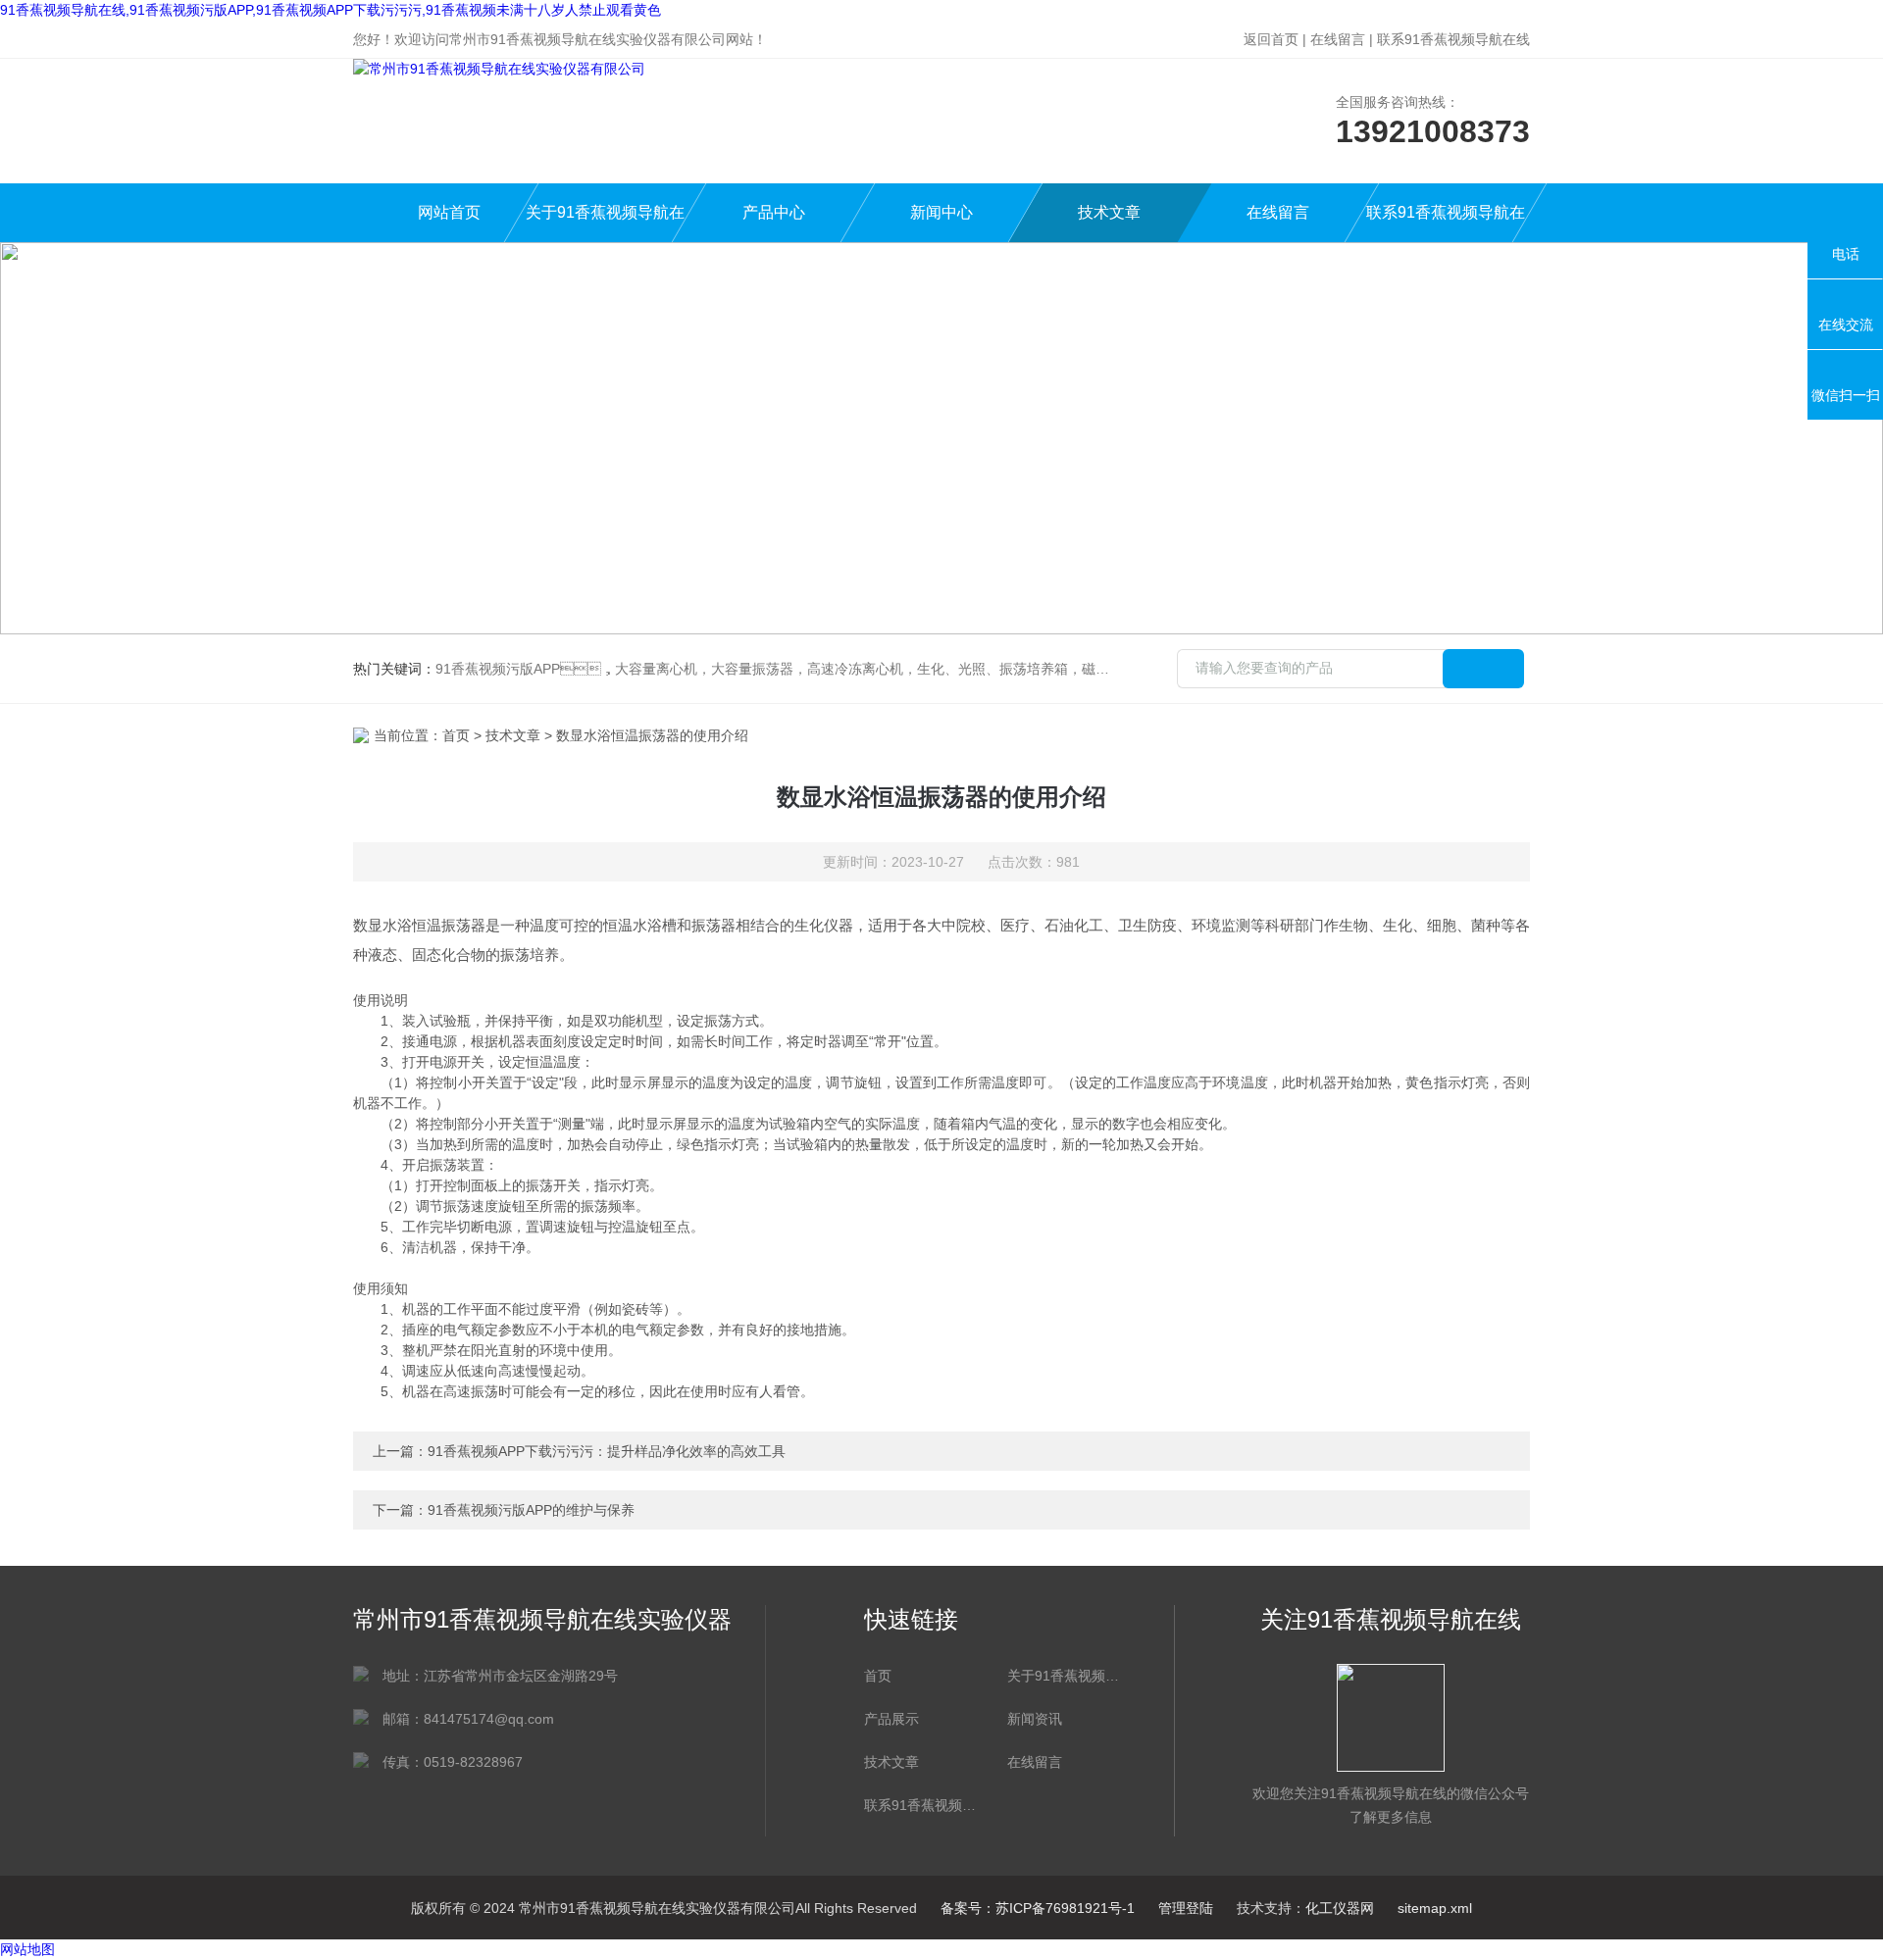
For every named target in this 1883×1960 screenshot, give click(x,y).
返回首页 (1271, 39)
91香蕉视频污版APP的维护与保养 (531, 1510)
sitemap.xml (1435, 1908)
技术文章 (1109, 212)
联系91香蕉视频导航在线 (1453, 39)
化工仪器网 (1340, 1908)
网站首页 (449, 212)
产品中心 (774, 212)
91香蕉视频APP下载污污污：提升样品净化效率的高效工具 (607, 1451)
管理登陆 (1186, 1908)
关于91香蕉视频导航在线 (605, 223)
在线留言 (1338, 39)
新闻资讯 (1035, 1719)
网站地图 (27, 1949)
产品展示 (891, 1719)
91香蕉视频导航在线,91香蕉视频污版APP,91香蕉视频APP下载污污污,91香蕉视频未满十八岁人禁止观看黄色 (331, 10)
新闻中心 (941, 212)
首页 (456, 735)
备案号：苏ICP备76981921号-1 (1038, 1908)
